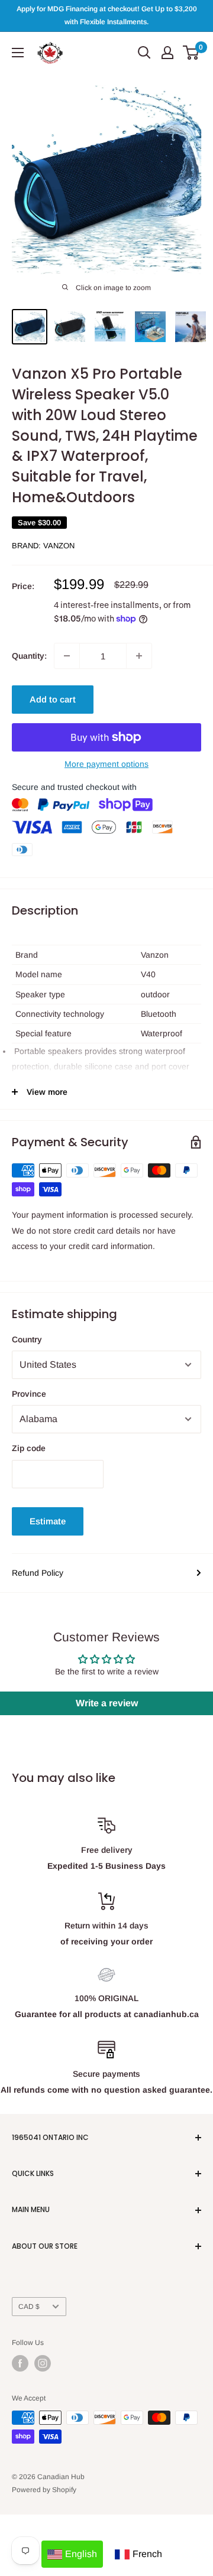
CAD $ (29, 2307)
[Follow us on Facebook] (20, 2363)
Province (29, 1394)
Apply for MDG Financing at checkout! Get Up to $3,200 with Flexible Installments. (107, 15)
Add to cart (53, 699)
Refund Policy (38, 1573)
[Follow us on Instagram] (43, 2363)
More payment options (106, 764)
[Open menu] (18, 53)
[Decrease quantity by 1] (67, 656)
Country (27, 1339)
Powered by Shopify (44, 2490)
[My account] (167, 53)
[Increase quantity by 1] (139, 656)
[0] (191, 53)
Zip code (29, 1448)
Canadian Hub (61, 2477)
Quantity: (29, 656)
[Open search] (144, 53)
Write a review (107, 1703)
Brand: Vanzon (43, 546)
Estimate (48, 1521)
